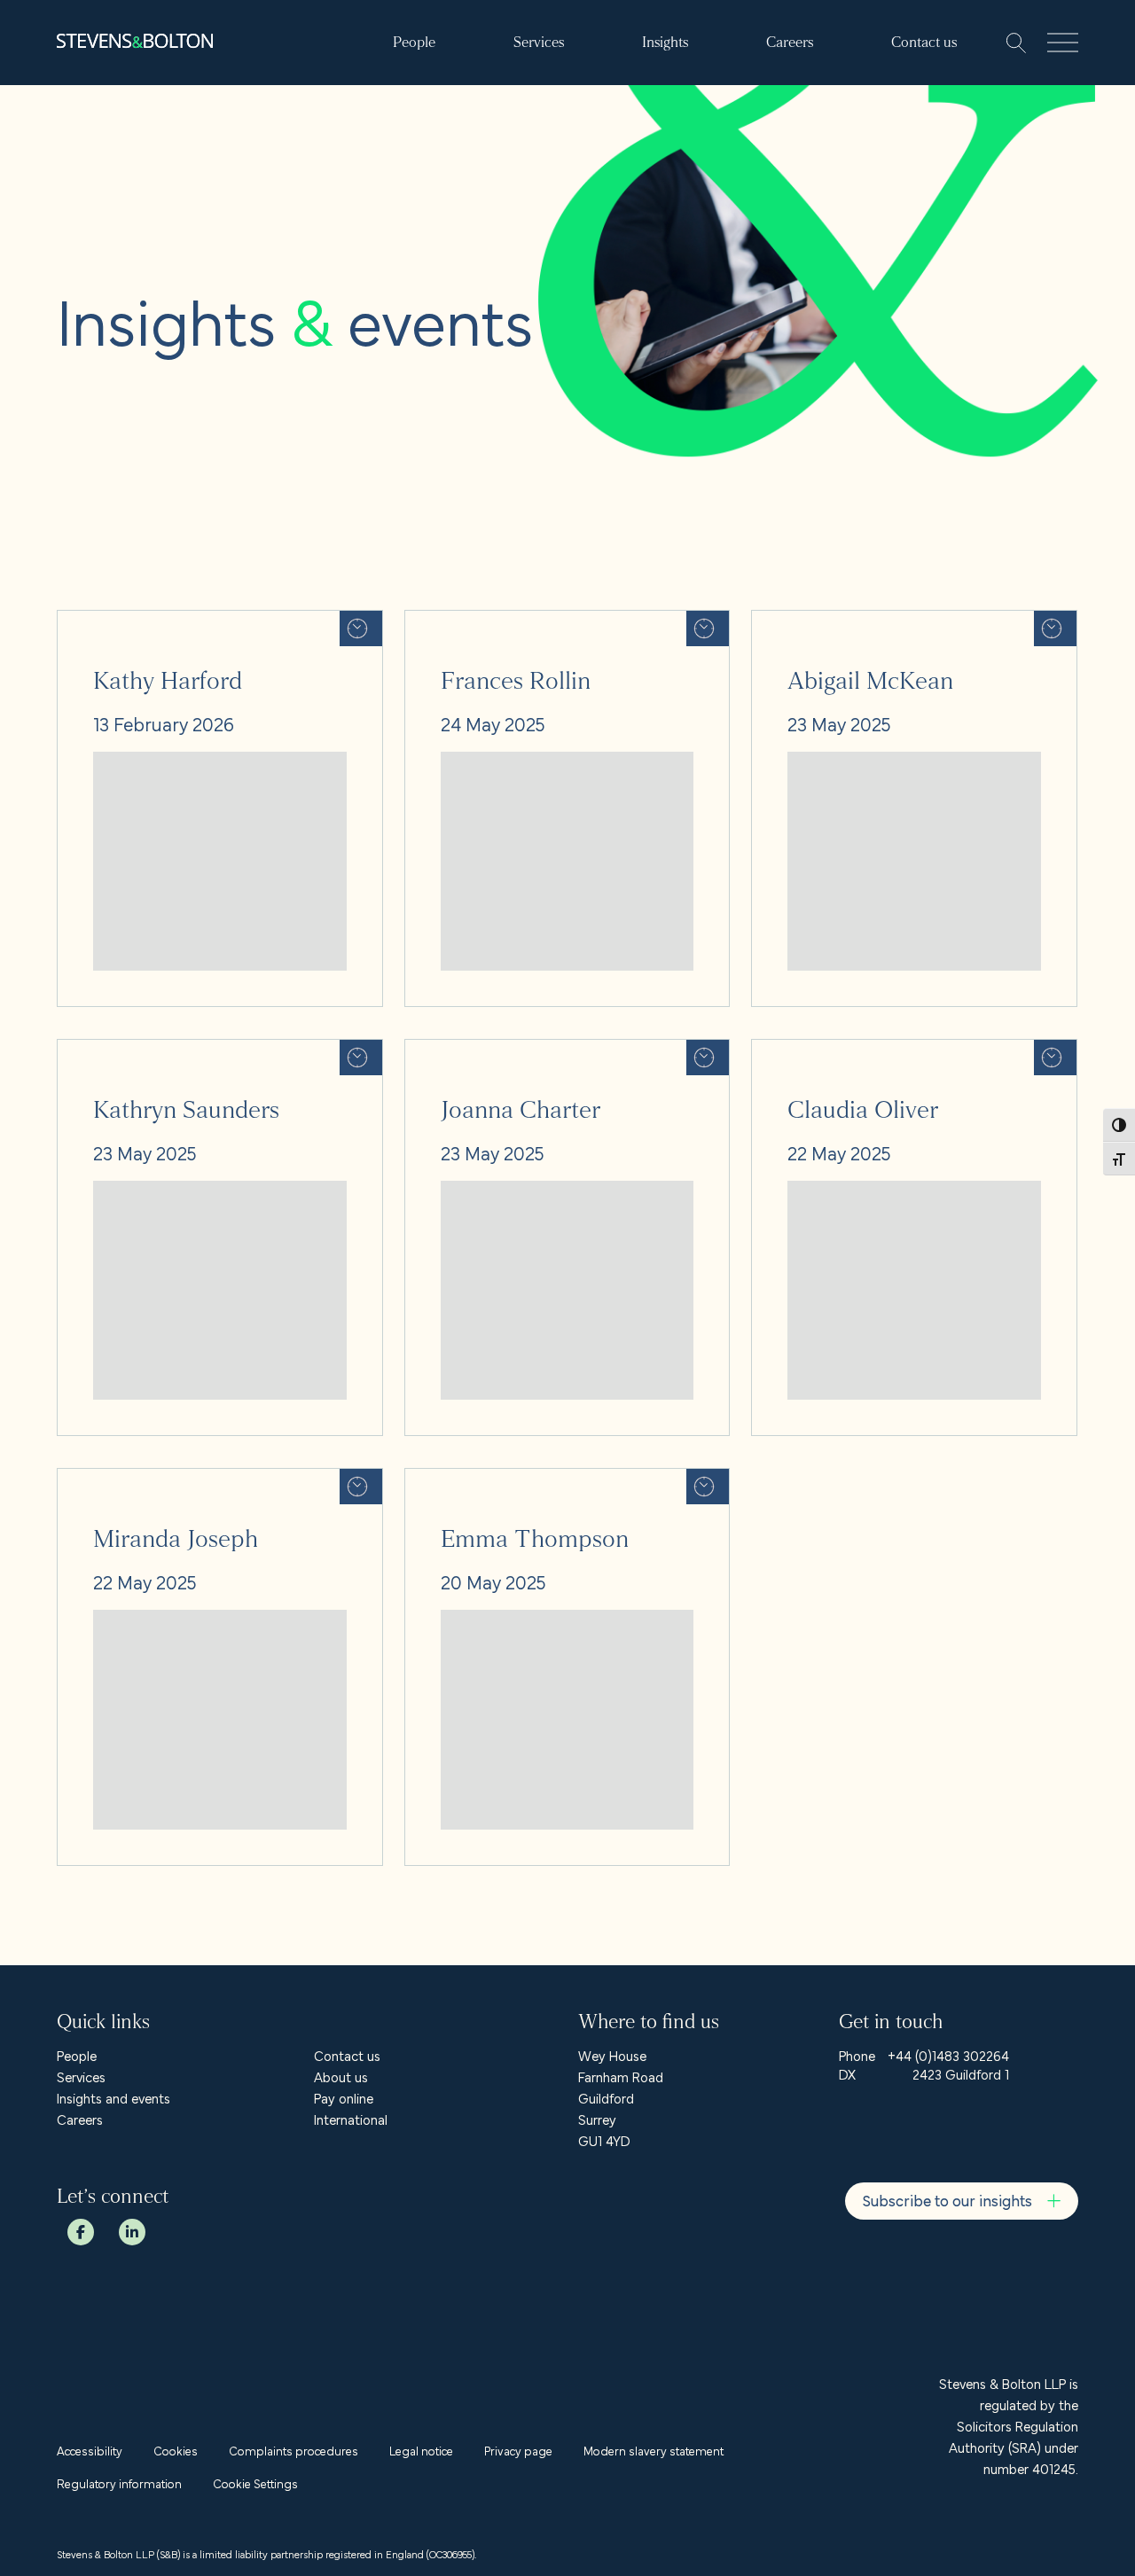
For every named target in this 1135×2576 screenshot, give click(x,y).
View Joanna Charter (466, 1050)
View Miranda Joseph (119, 1479)
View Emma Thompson (473, 1479)
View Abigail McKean (813, 621)
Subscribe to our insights (947, 2200)
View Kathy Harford (115, 621)
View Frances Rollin (461, 621)
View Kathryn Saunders (125, 1050)
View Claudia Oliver (808, 1050)
